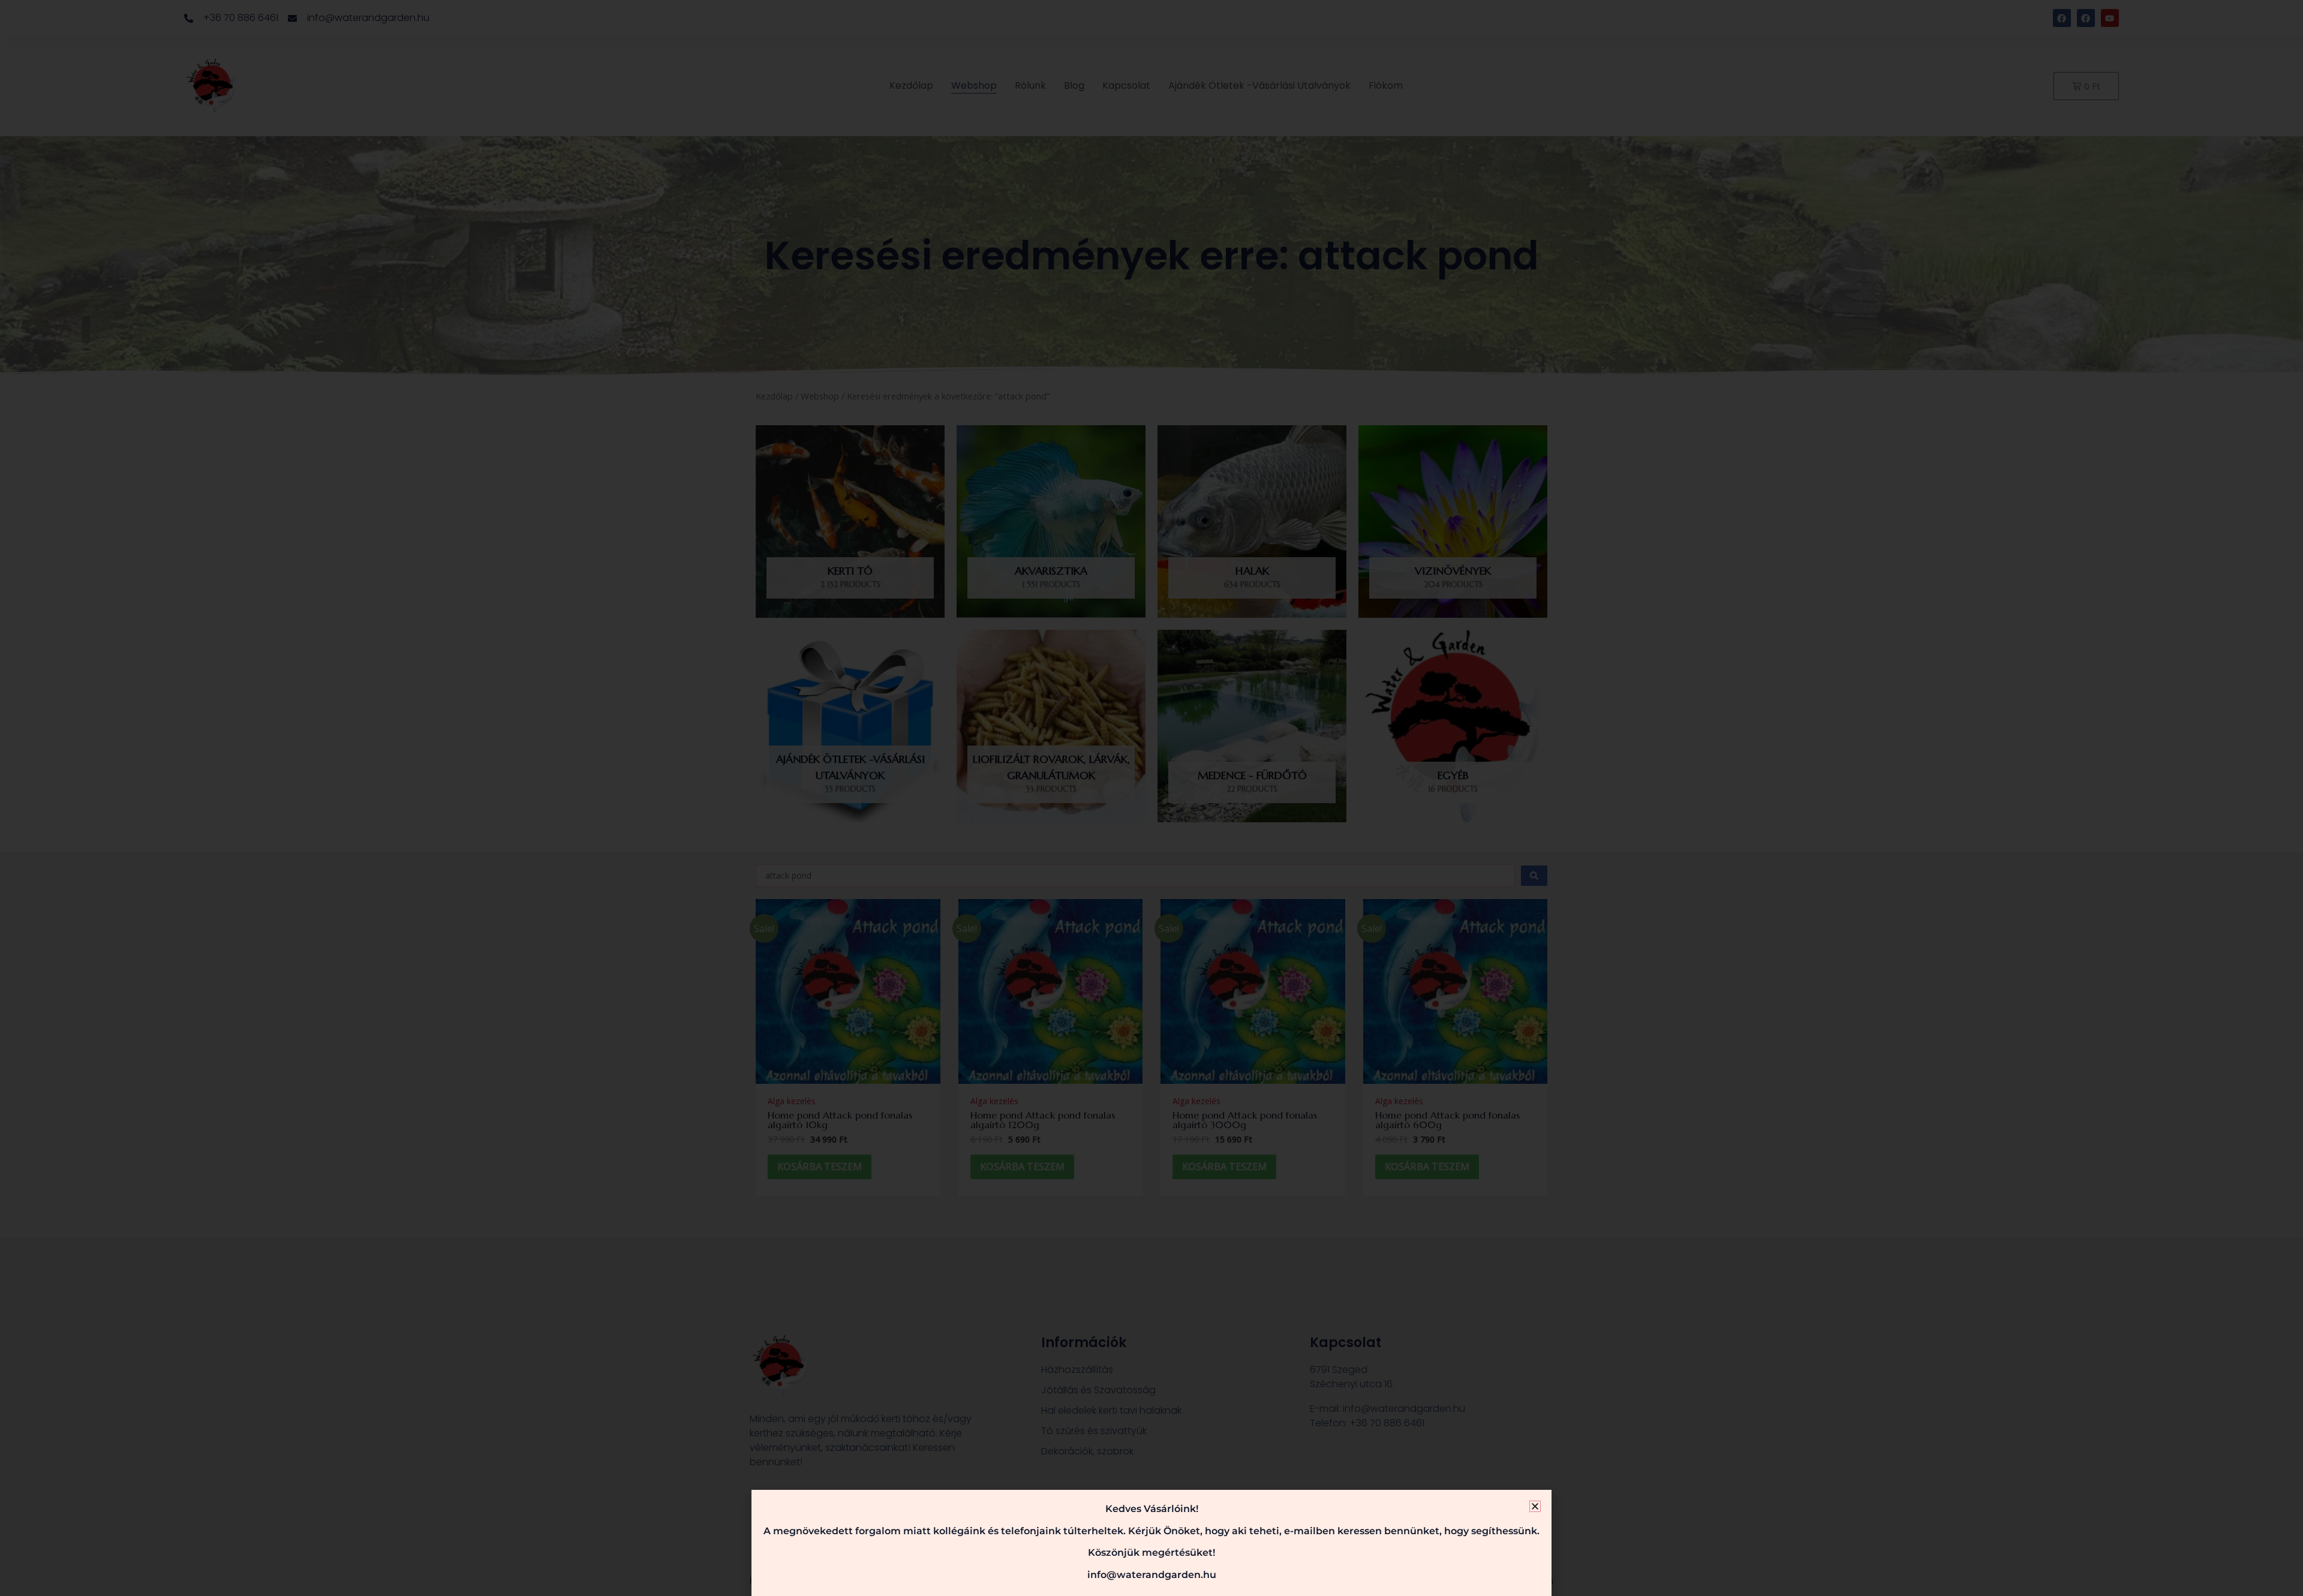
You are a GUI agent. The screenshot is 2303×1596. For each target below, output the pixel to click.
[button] (1535, 1506)
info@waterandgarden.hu (1152, 1575)
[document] (1151, 798)
